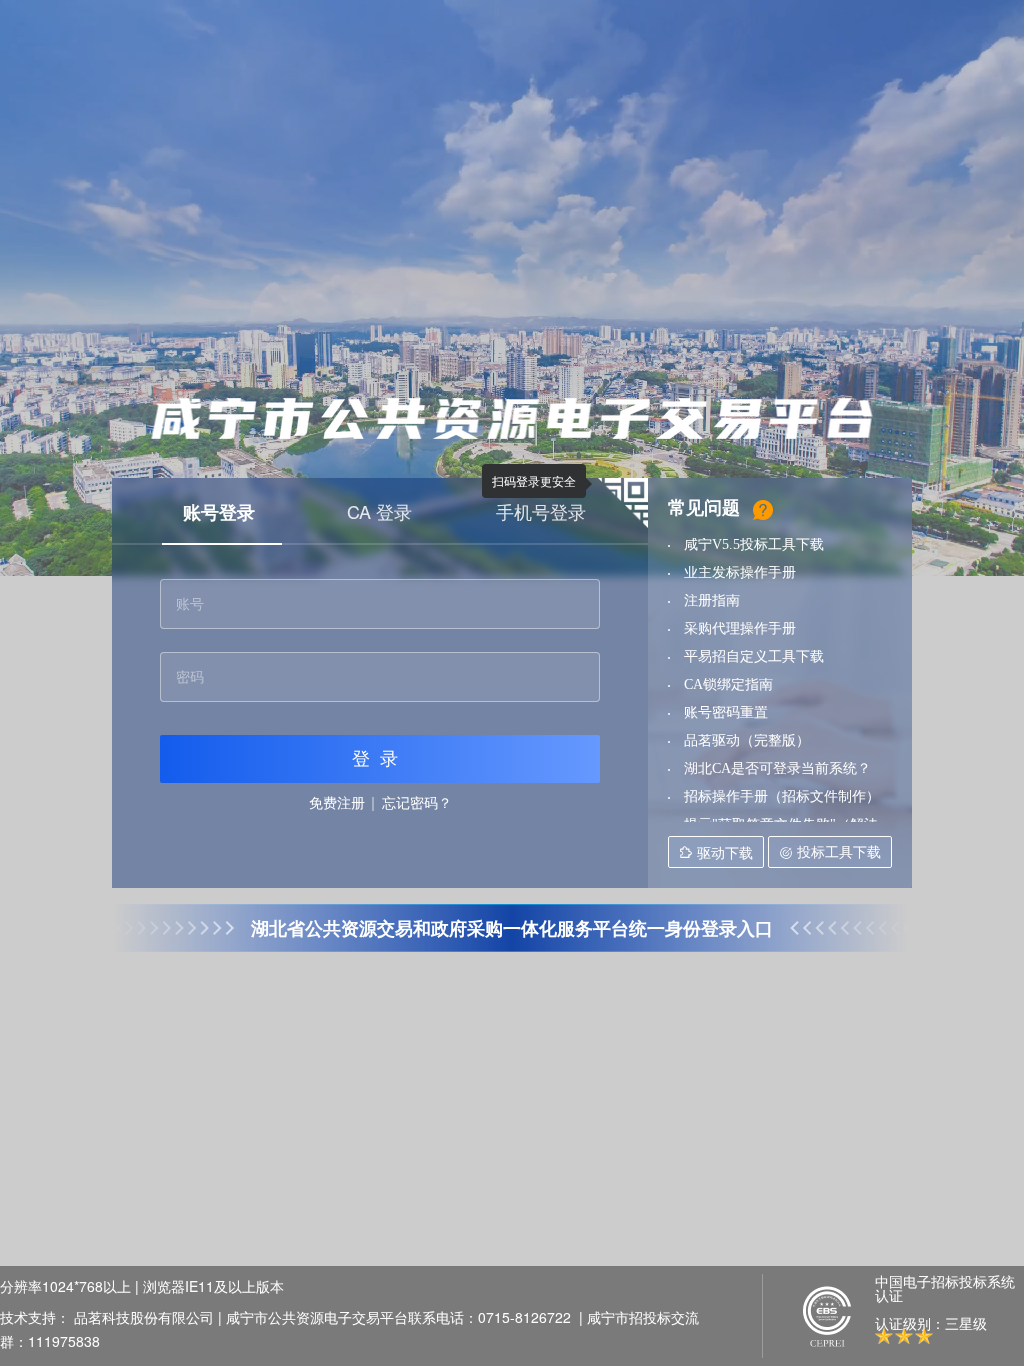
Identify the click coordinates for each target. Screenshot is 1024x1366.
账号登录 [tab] (219, 512)
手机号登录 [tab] (541, 511)
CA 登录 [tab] (379, 511)
